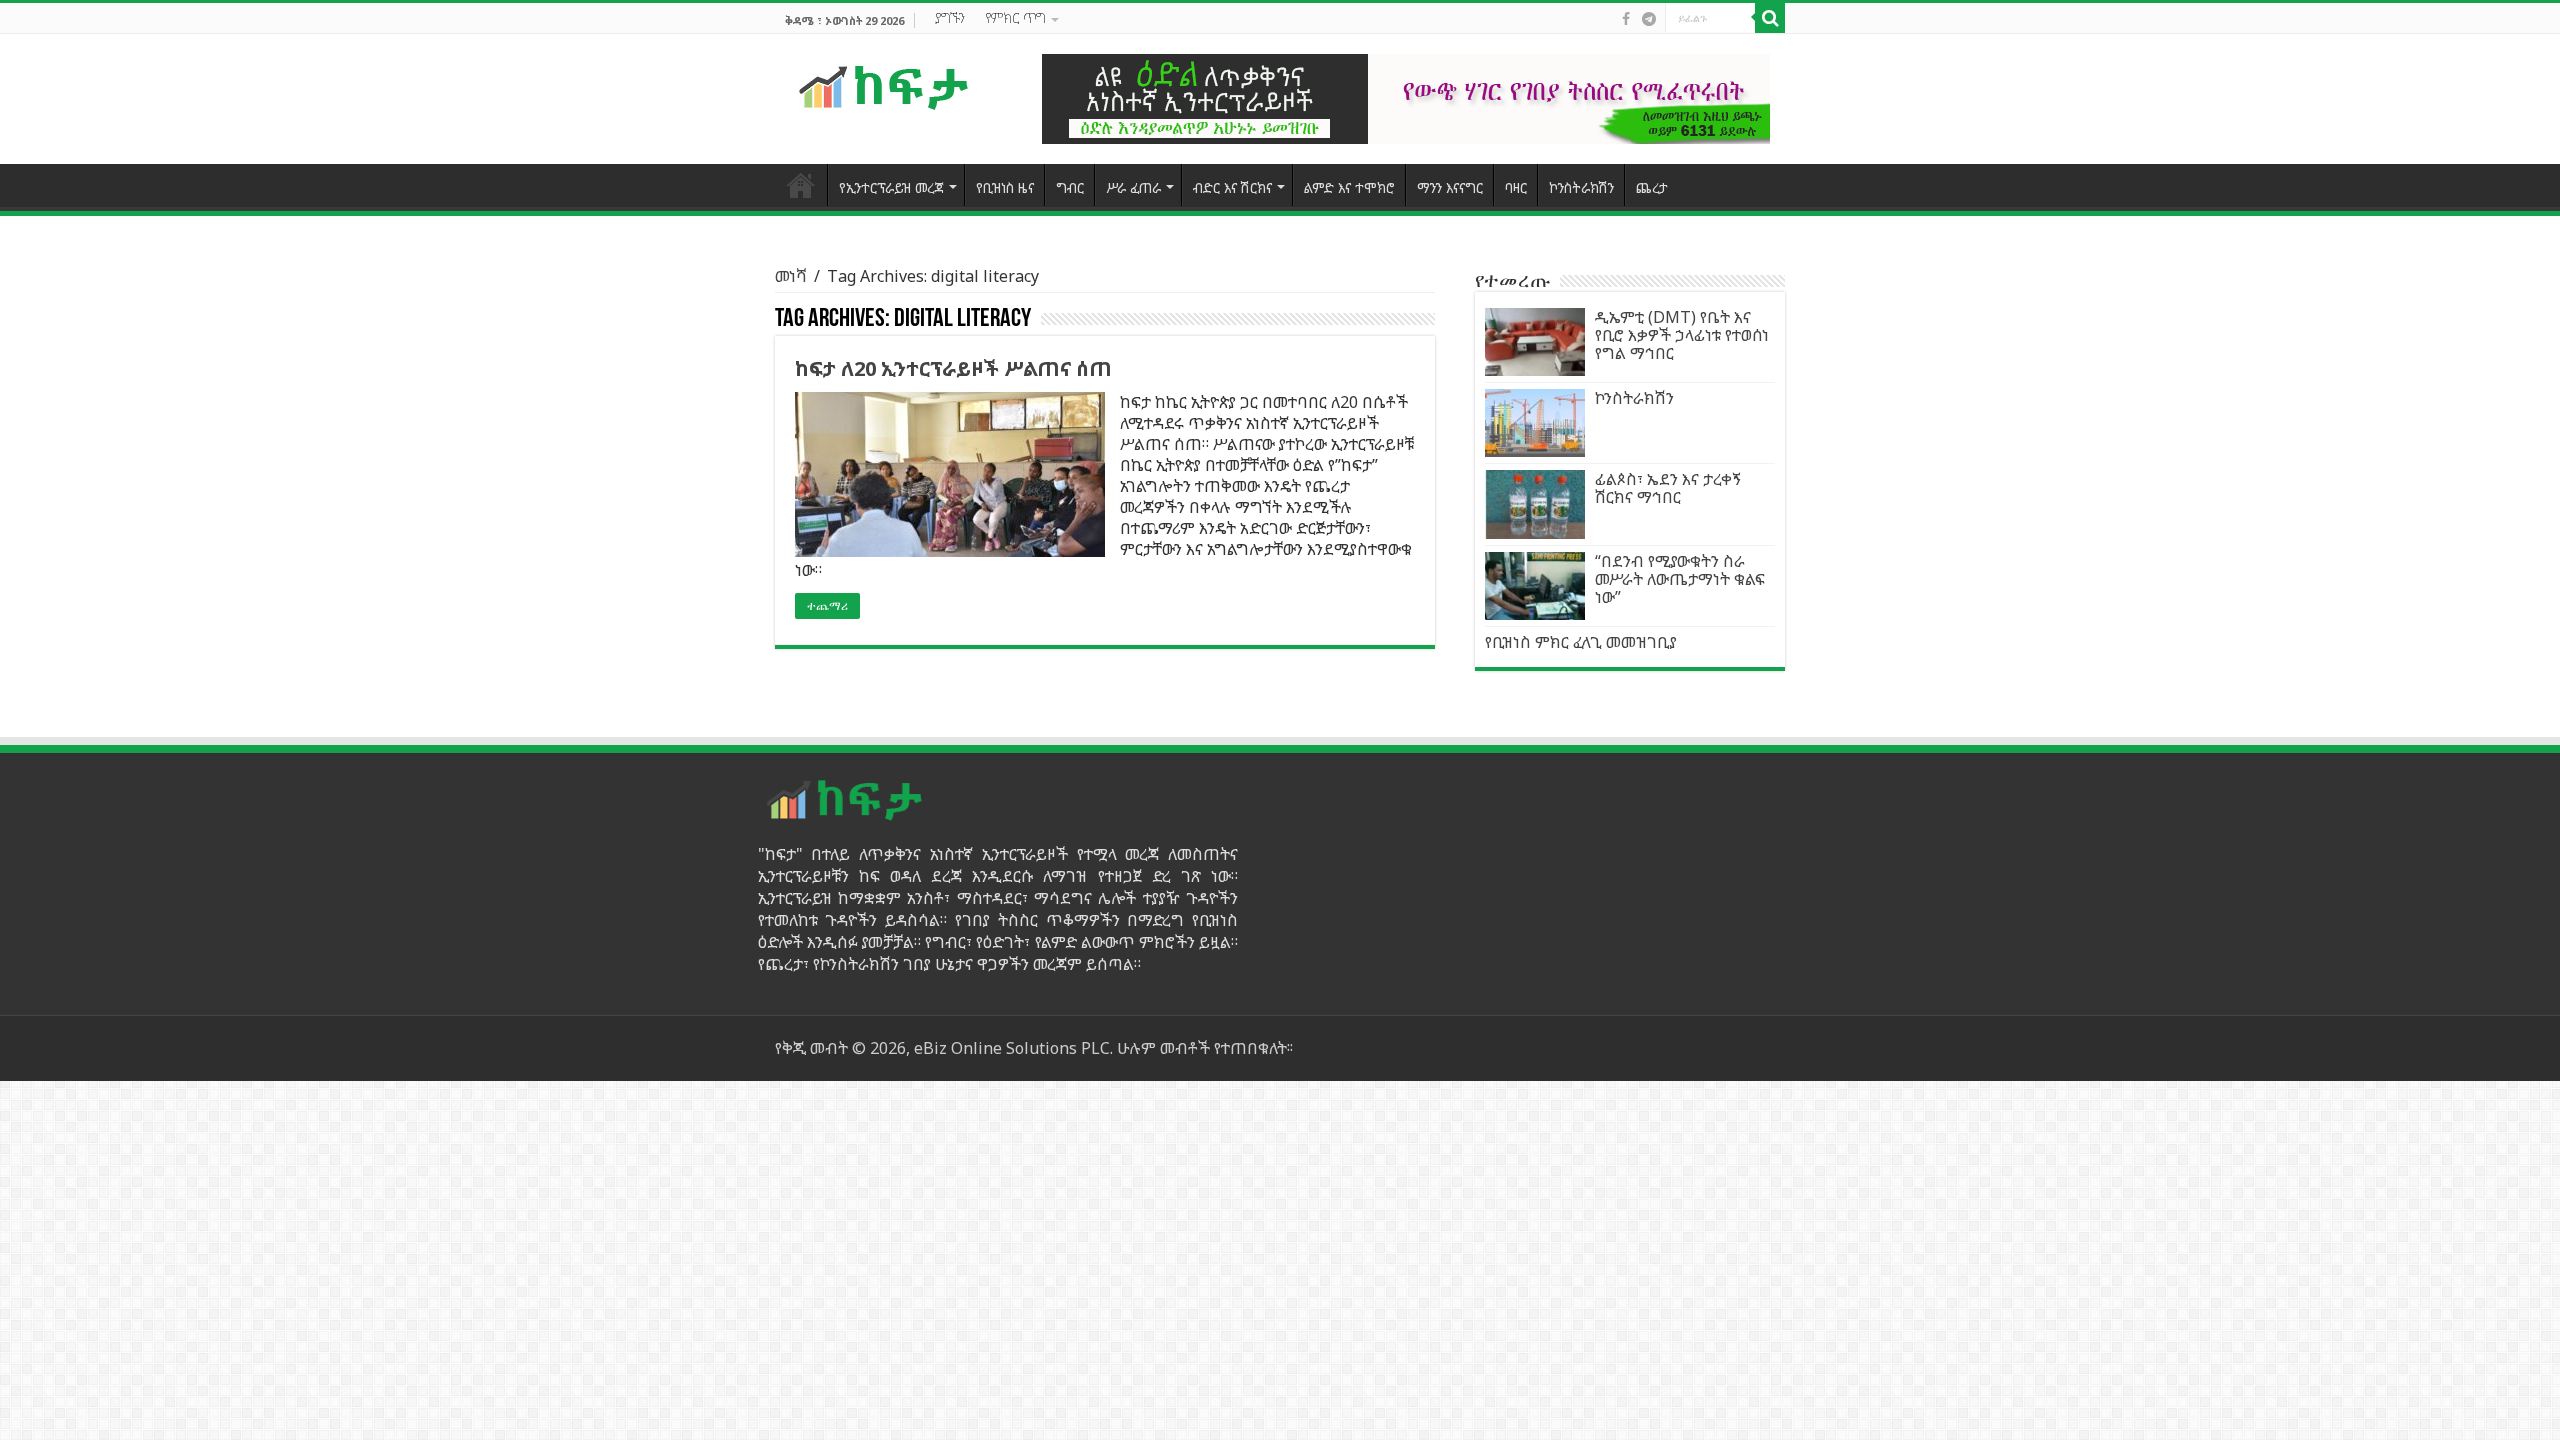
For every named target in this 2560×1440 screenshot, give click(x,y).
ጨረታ (1652, 187)
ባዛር (1516, 187)
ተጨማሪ (827, 606)
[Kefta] (885, 86)
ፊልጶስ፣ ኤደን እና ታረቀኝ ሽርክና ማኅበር (1668, 488)
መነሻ (791, 276)
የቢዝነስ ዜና (1005, 187)
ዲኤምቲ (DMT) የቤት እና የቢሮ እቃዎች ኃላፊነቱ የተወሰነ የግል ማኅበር (1682, 335)
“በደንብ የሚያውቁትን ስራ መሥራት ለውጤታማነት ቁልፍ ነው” (1680, 579)
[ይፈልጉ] (1770, 18)
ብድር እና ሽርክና (1232, 187)
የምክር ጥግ (1015, 17)
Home (801, 185)
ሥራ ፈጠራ (1133, 187)
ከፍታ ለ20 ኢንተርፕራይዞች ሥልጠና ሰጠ (953, 368)
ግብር (1070, 187)
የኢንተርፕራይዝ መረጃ (891, 187)
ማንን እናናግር (1450, 187)
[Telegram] (1649, 19)
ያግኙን (950, 17)
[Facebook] (1626, 19)
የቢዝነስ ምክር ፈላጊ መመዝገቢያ (1581, 642)
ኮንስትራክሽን (1581, 187)
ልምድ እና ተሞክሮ (1349, 187)
